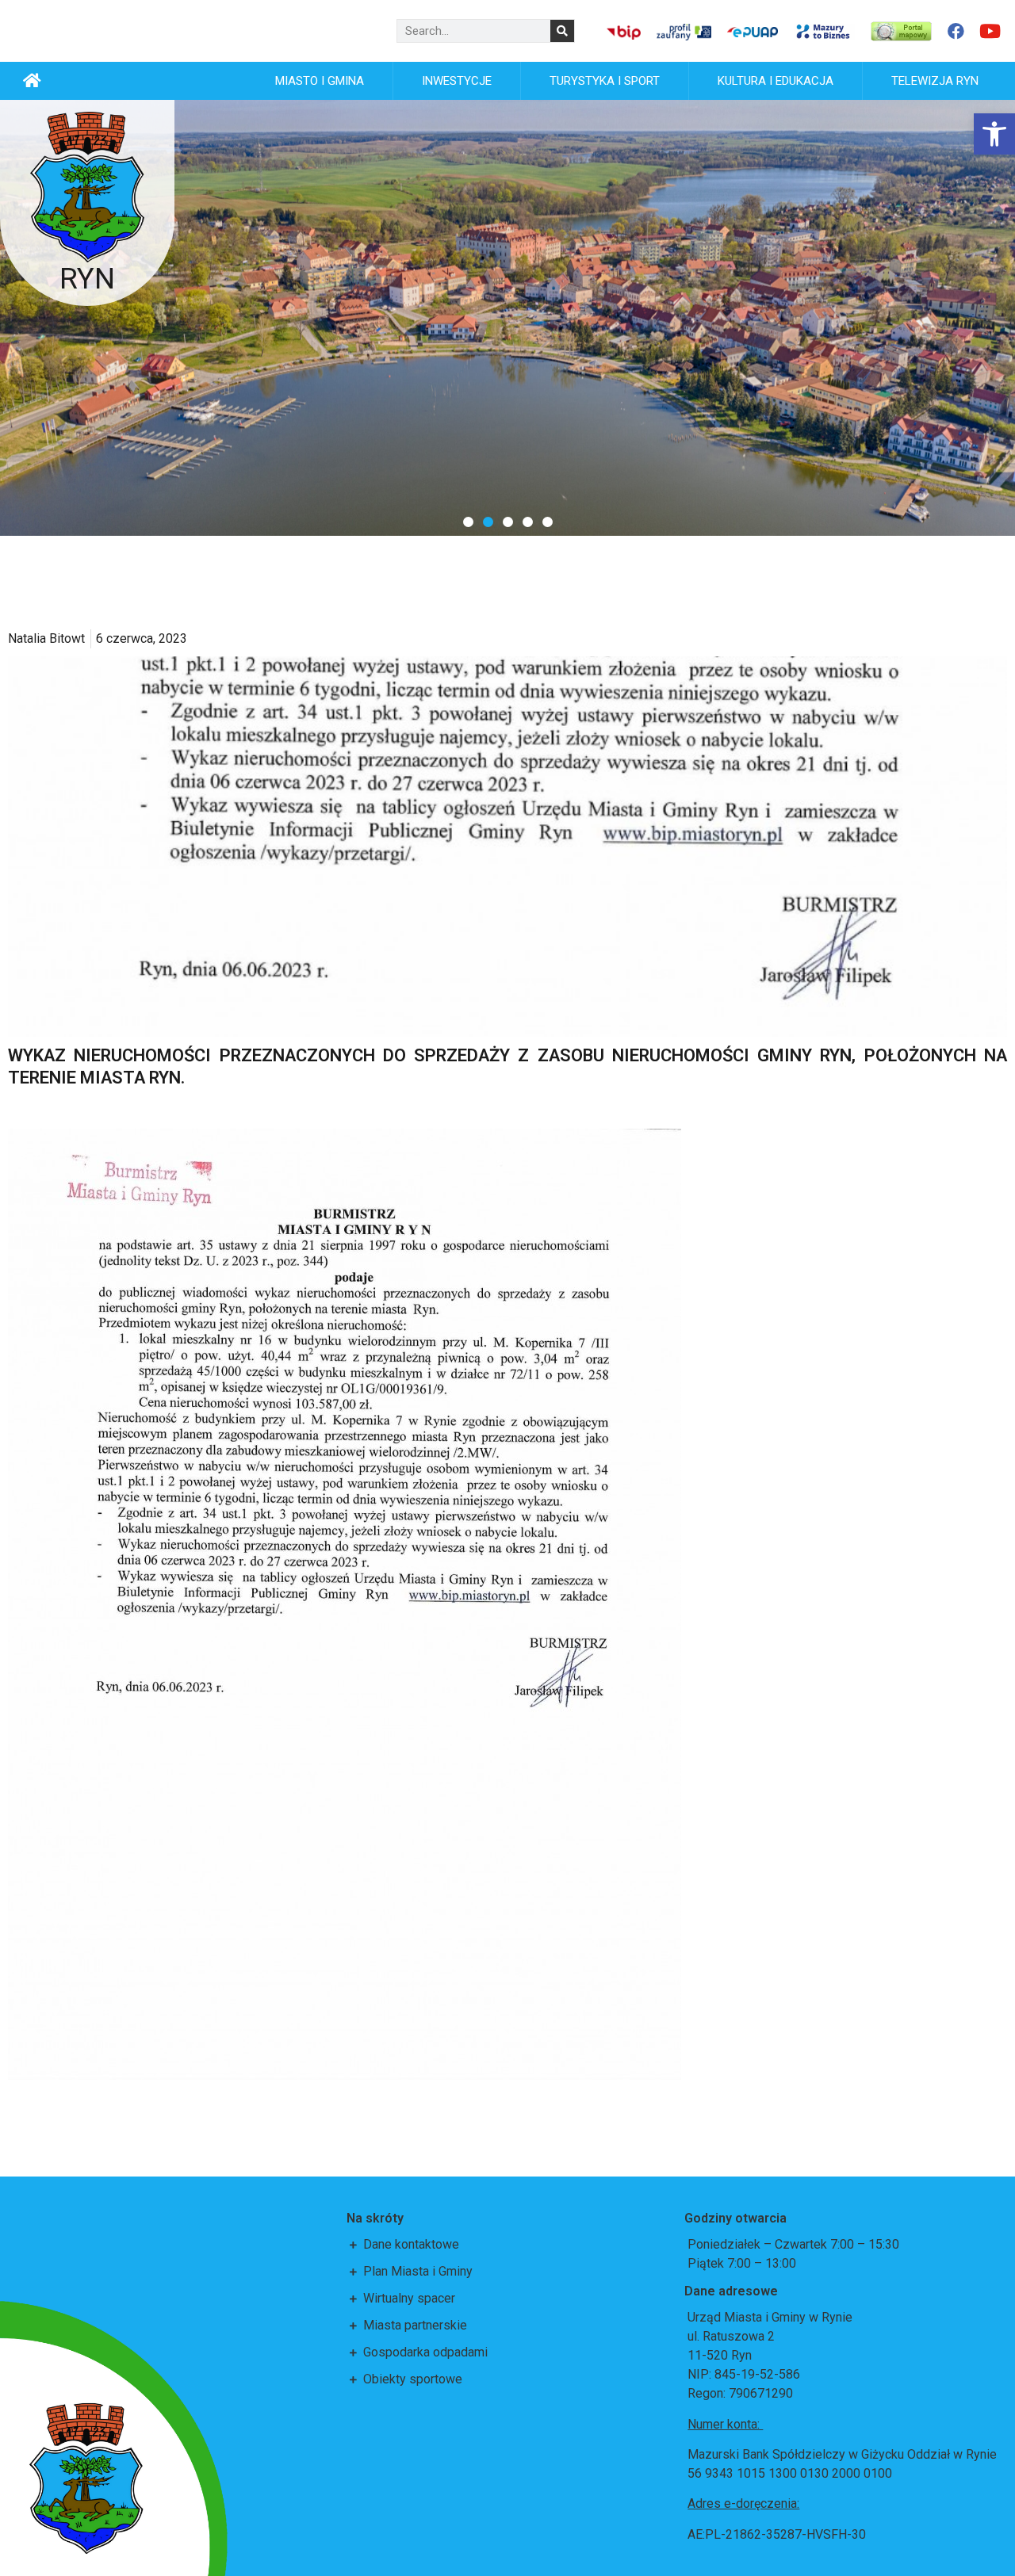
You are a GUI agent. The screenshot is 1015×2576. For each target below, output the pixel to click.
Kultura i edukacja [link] (776, 81)
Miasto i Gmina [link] (320, 81)
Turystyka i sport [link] (605, 81)
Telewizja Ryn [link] (935, 81)
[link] (994, 134)
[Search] (562, 31)
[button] (468, 522)
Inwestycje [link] (457, 81)
